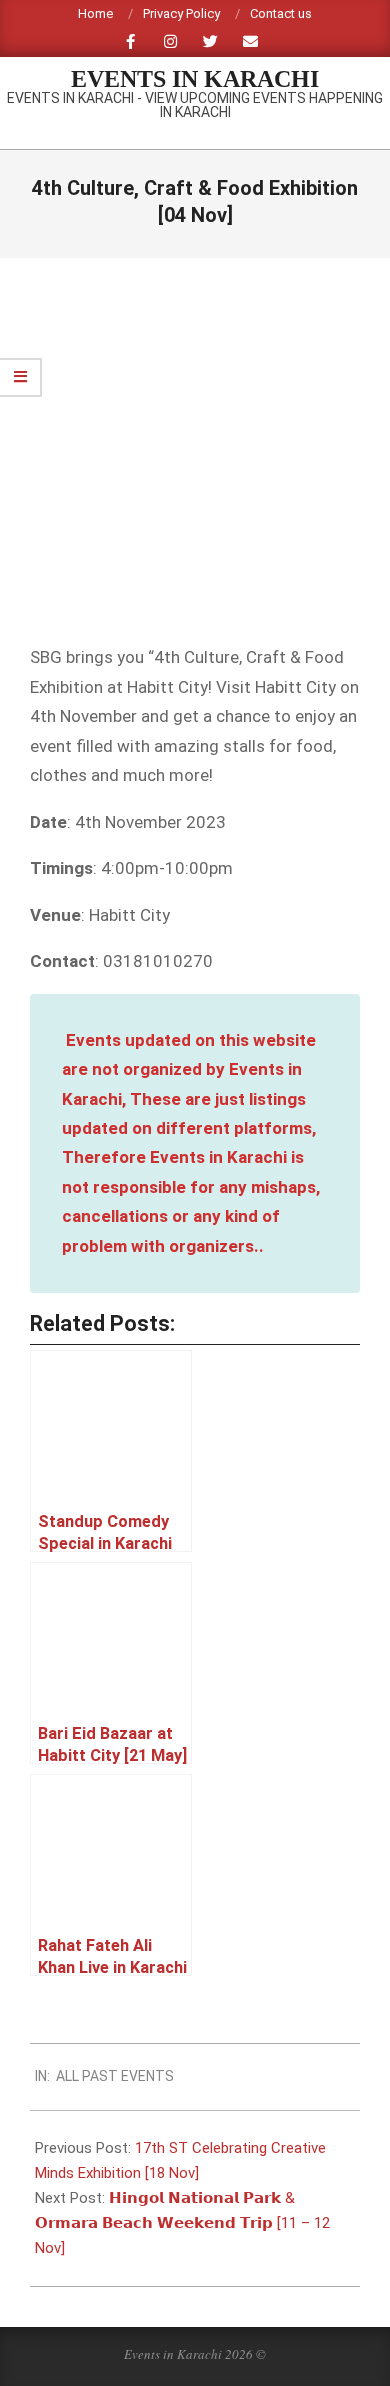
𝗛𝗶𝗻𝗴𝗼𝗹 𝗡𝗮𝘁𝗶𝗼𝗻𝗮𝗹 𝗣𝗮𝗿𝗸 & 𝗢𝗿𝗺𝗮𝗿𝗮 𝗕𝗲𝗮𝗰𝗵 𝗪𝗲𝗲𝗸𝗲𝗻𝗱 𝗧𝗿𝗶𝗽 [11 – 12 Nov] (182, 2223)
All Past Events (115, 2076)
